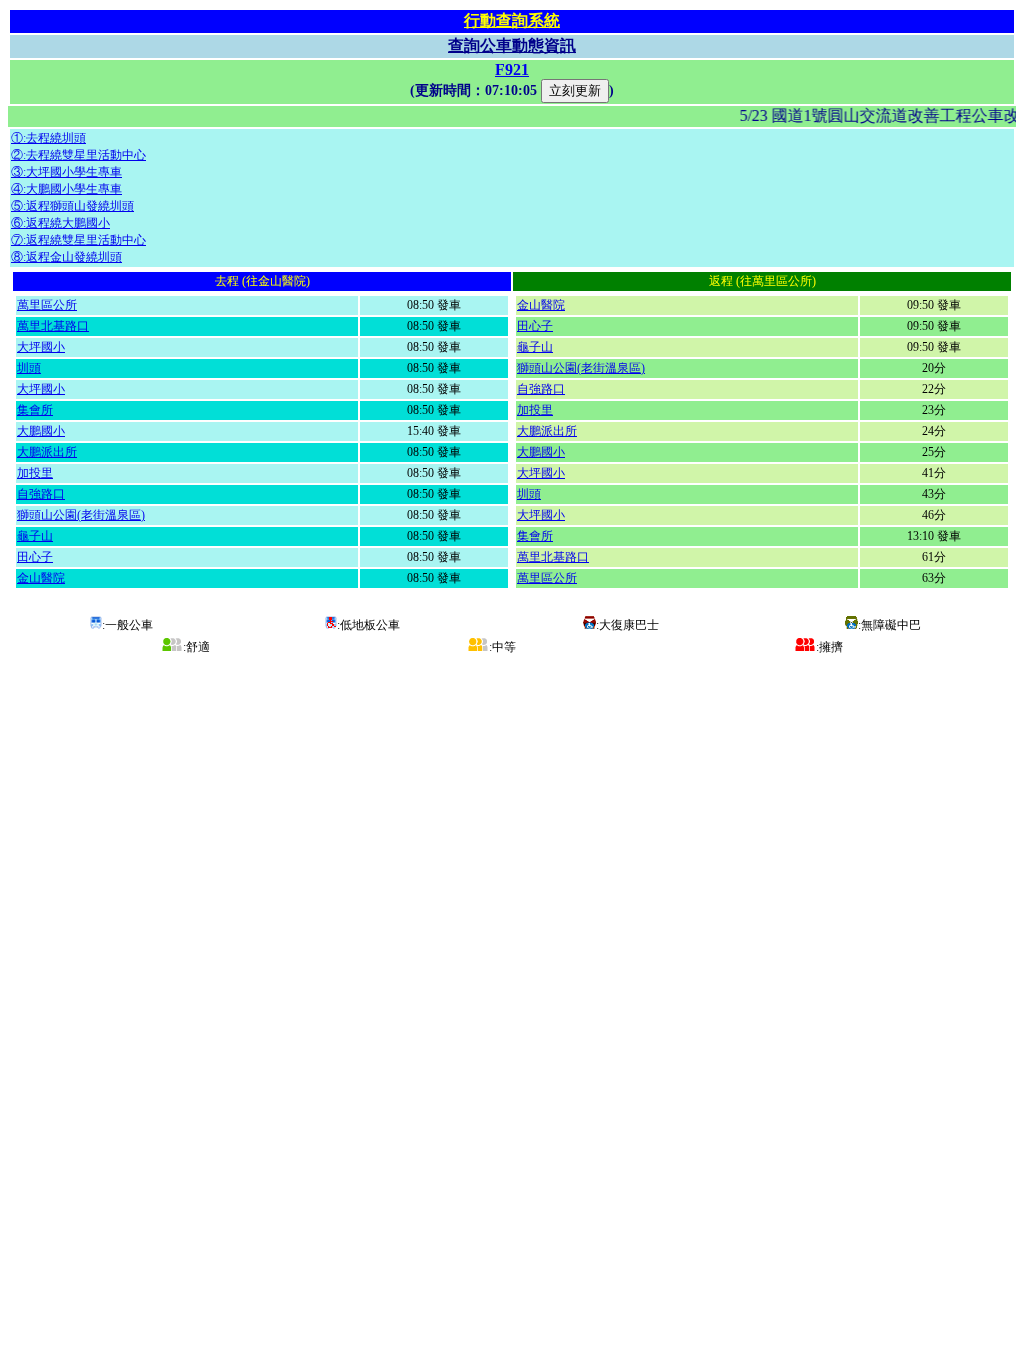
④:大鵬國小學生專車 (66, 189)
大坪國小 (41, 347)
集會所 (35, 410)
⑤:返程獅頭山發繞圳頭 (72, 206)
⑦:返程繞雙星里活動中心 (78, 240)
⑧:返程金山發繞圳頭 (66, 257)
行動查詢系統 (512, 20)
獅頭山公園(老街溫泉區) (81, 515)
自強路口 (41, 494)
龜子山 (35, 536)
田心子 (35, 557)
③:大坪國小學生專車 (66, 172)
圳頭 (29, 368)
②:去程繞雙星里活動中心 (78, 155)
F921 (512, 69)
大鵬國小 (41, 431)
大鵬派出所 (47, 452)
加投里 (35, 473)
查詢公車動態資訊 (512, 45)
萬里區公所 (47, 305)
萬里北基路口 (53, 326)
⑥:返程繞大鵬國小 (60, 223)
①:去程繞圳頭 (48, 138)
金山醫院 (41, 578)
